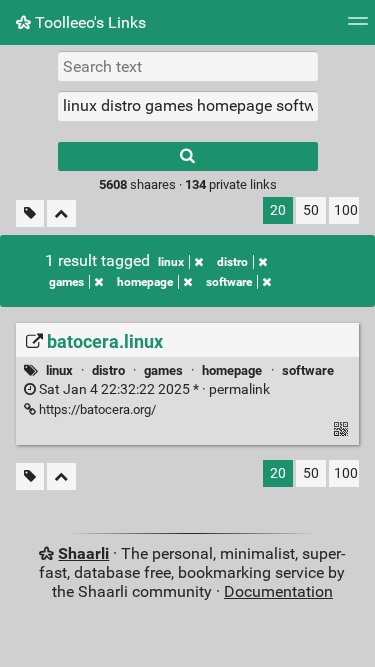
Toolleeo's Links (88, 22)
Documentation (278, 591)
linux (171, 262)
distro (232, 262)
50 (311, 210)
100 (346, 210)
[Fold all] (61, 213)
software (229, 282)
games (66, 282)
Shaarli (83, 553)
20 (278, 210)
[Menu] (358, 27)
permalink (153, 389)
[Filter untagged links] (30, 213)
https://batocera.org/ (96, 409)
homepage (145, 282)
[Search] (188, 156)
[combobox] (188, 106)
